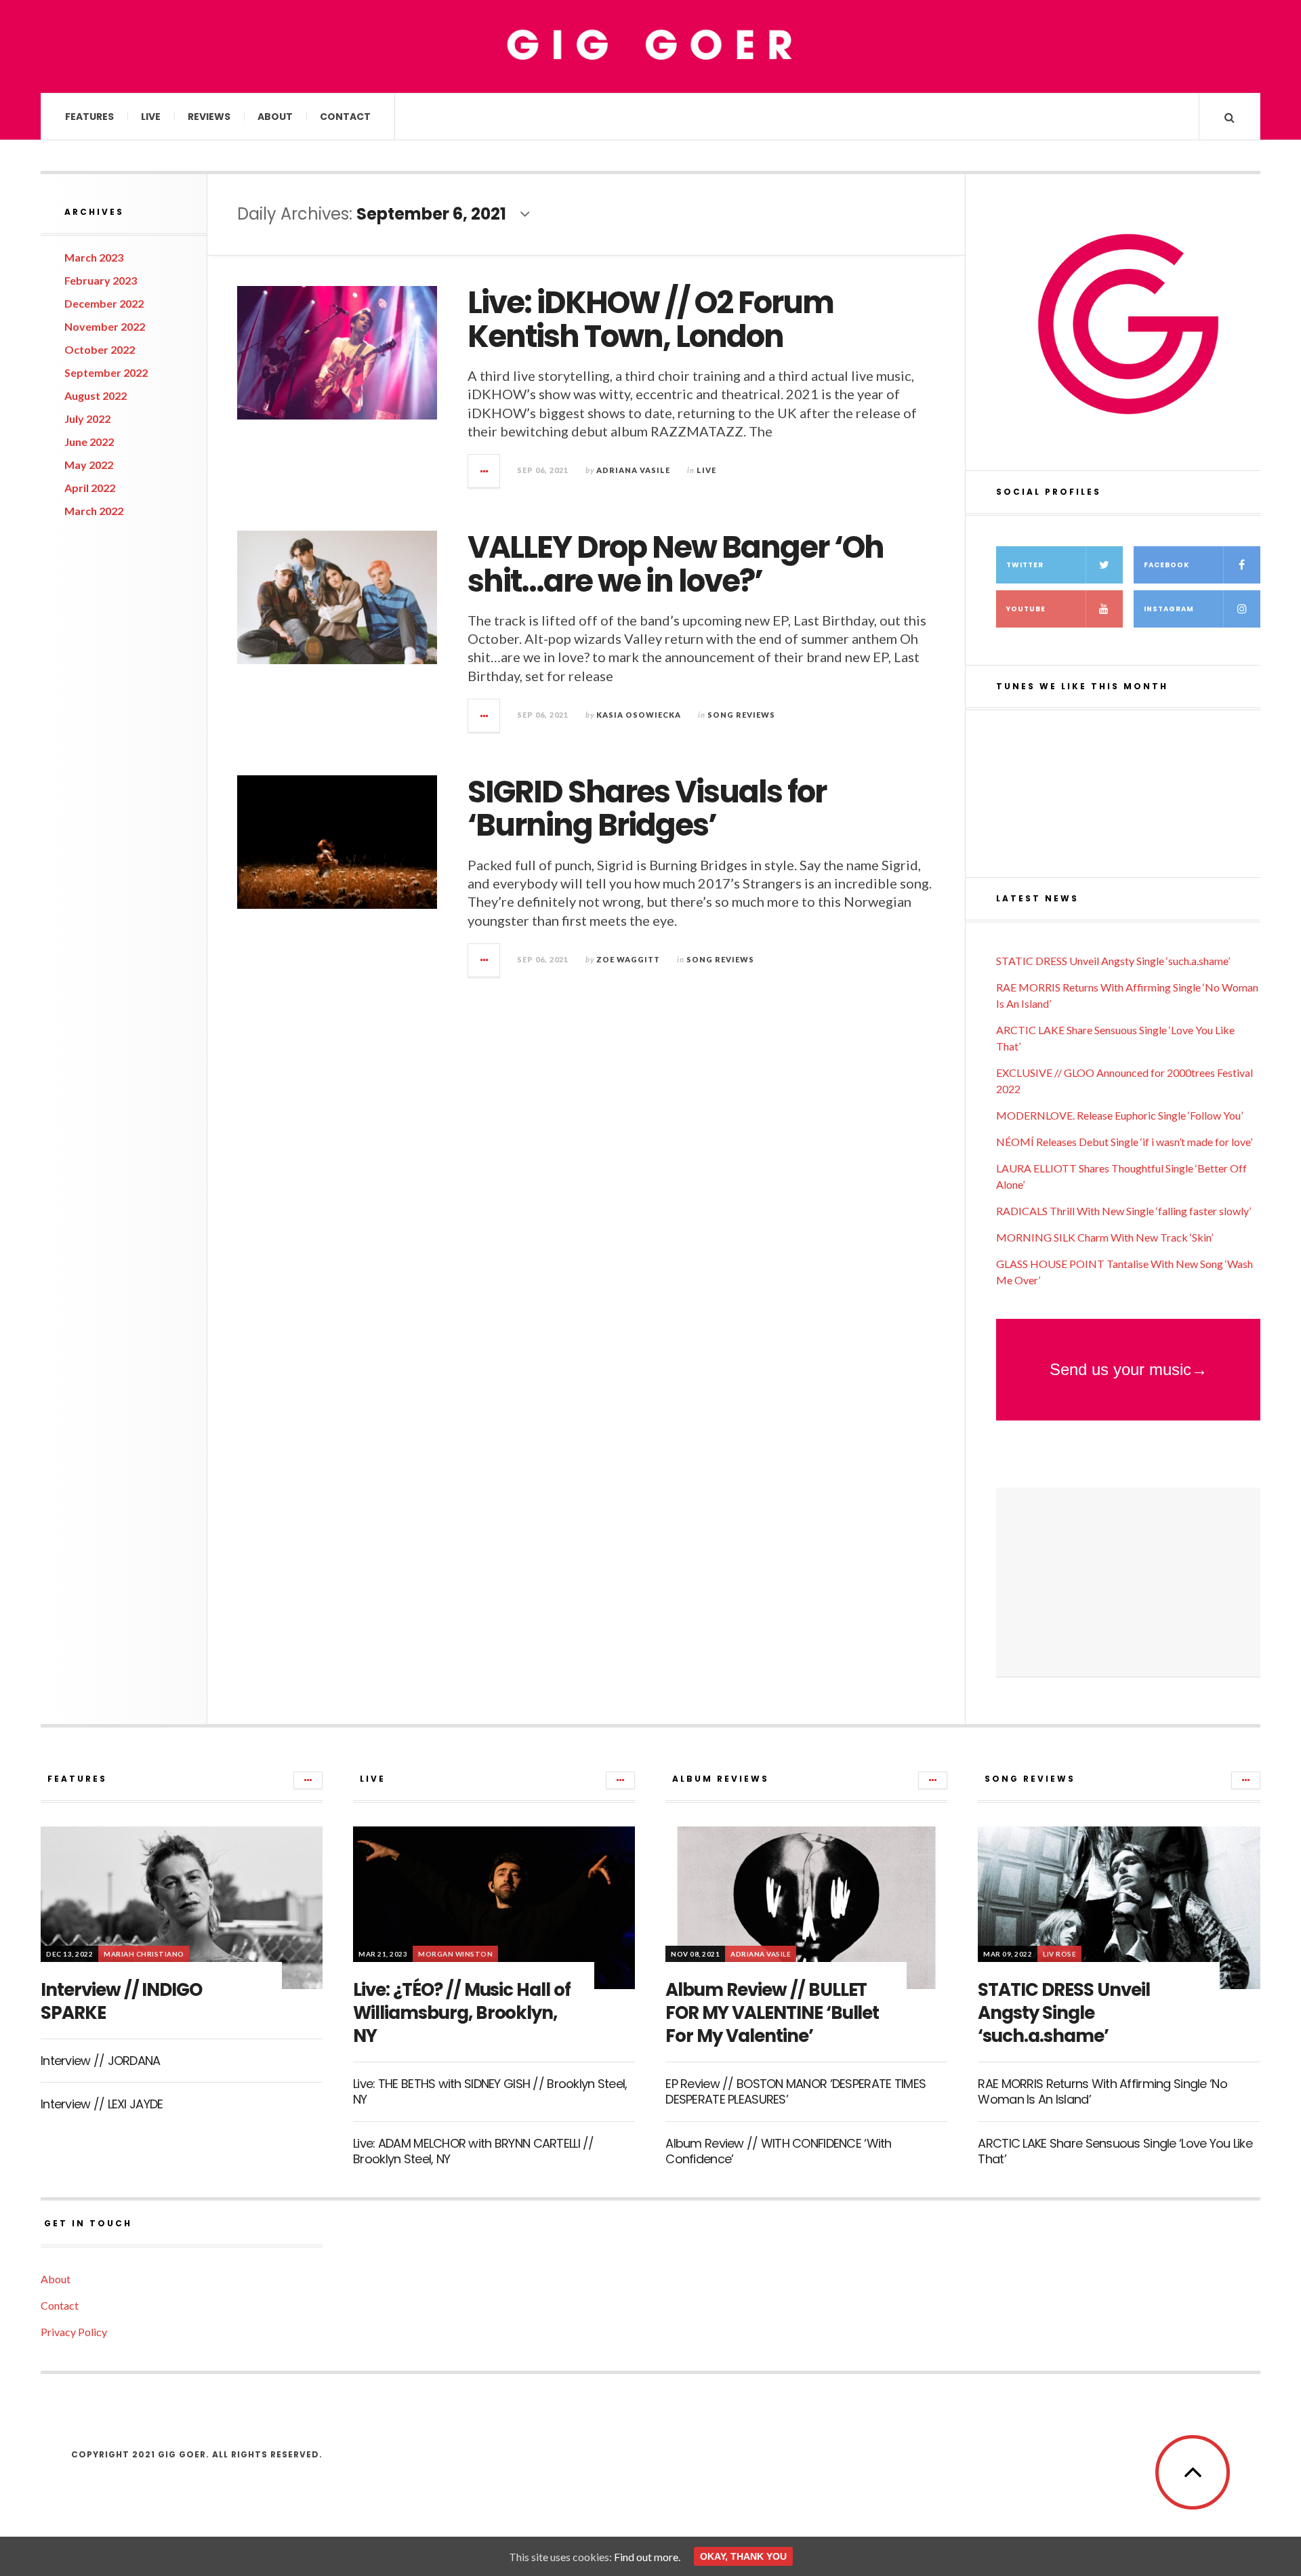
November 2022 (105, 326)
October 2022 (100, 349)
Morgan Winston (455, 1954)
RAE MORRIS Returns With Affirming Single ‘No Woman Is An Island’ (1102, 2091)
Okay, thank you (743, 2556)
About (275, 117)
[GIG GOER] (650, 45)
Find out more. (647, 2557)
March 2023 (94, 257)
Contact (345, 117)
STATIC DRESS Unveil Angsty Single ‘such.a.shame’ (1113, 961)
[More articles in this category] (308, 1780)
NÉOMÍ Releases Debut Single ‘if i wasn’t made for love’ (1124, 1142)
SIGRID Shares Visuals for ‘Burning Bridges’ (647, 809)
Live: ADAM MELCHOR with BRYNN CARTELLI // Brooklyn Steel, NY (473, 2151)
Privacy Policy (74, 2332)
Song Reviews (741, 715)
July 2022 (87, 418)
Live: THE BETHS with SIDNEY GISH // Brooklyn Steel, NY (490, 2091)
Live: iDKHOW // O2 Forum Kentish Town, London (650, 320)
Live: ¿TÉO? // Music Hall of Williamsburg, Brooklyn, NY (462, 2013)
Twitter (1025, 565)
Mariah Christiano (144, 1954)
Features (89, 117)
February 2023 (101, 280)
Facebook (1166, 565)
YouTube (1026, 609)
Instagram (1169, 609)
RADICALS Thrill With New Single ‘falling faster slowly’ (1123, 1211)
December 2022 (104, 303)
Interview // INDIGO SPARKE (121, 2001)
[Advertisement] (1128, 1582)
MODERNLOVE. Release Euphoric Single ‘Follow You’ (1119, 1115)
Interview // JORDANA (101, 2061)
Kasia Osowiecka (639, 715)
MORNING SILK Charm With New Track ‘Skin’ (1104, 1237)
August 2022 (96, 395)
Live (151, 117)
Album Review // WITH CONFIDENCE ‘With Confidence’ (778, 2151)
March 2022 (94, 511)
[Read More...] (484, 471)
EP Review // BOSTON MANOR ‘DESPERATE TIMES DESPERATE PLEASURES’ (796, 2091)
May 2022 (89, 465)
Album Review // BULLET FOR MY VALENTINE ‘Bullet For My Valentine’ (772, 2013)
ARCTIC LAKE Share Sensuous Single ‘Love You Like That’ (1115, 2151)
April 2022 (90, 488)
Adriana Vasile (633, 470)
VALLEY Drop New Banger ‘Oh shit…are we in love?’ (676, 564)
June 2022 (89, 442)
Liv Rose (1059, 1954)
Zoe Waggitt (628, 959)
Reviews (209, 117)
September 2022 (106, 372)
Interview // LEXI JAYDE (102, 2104)
